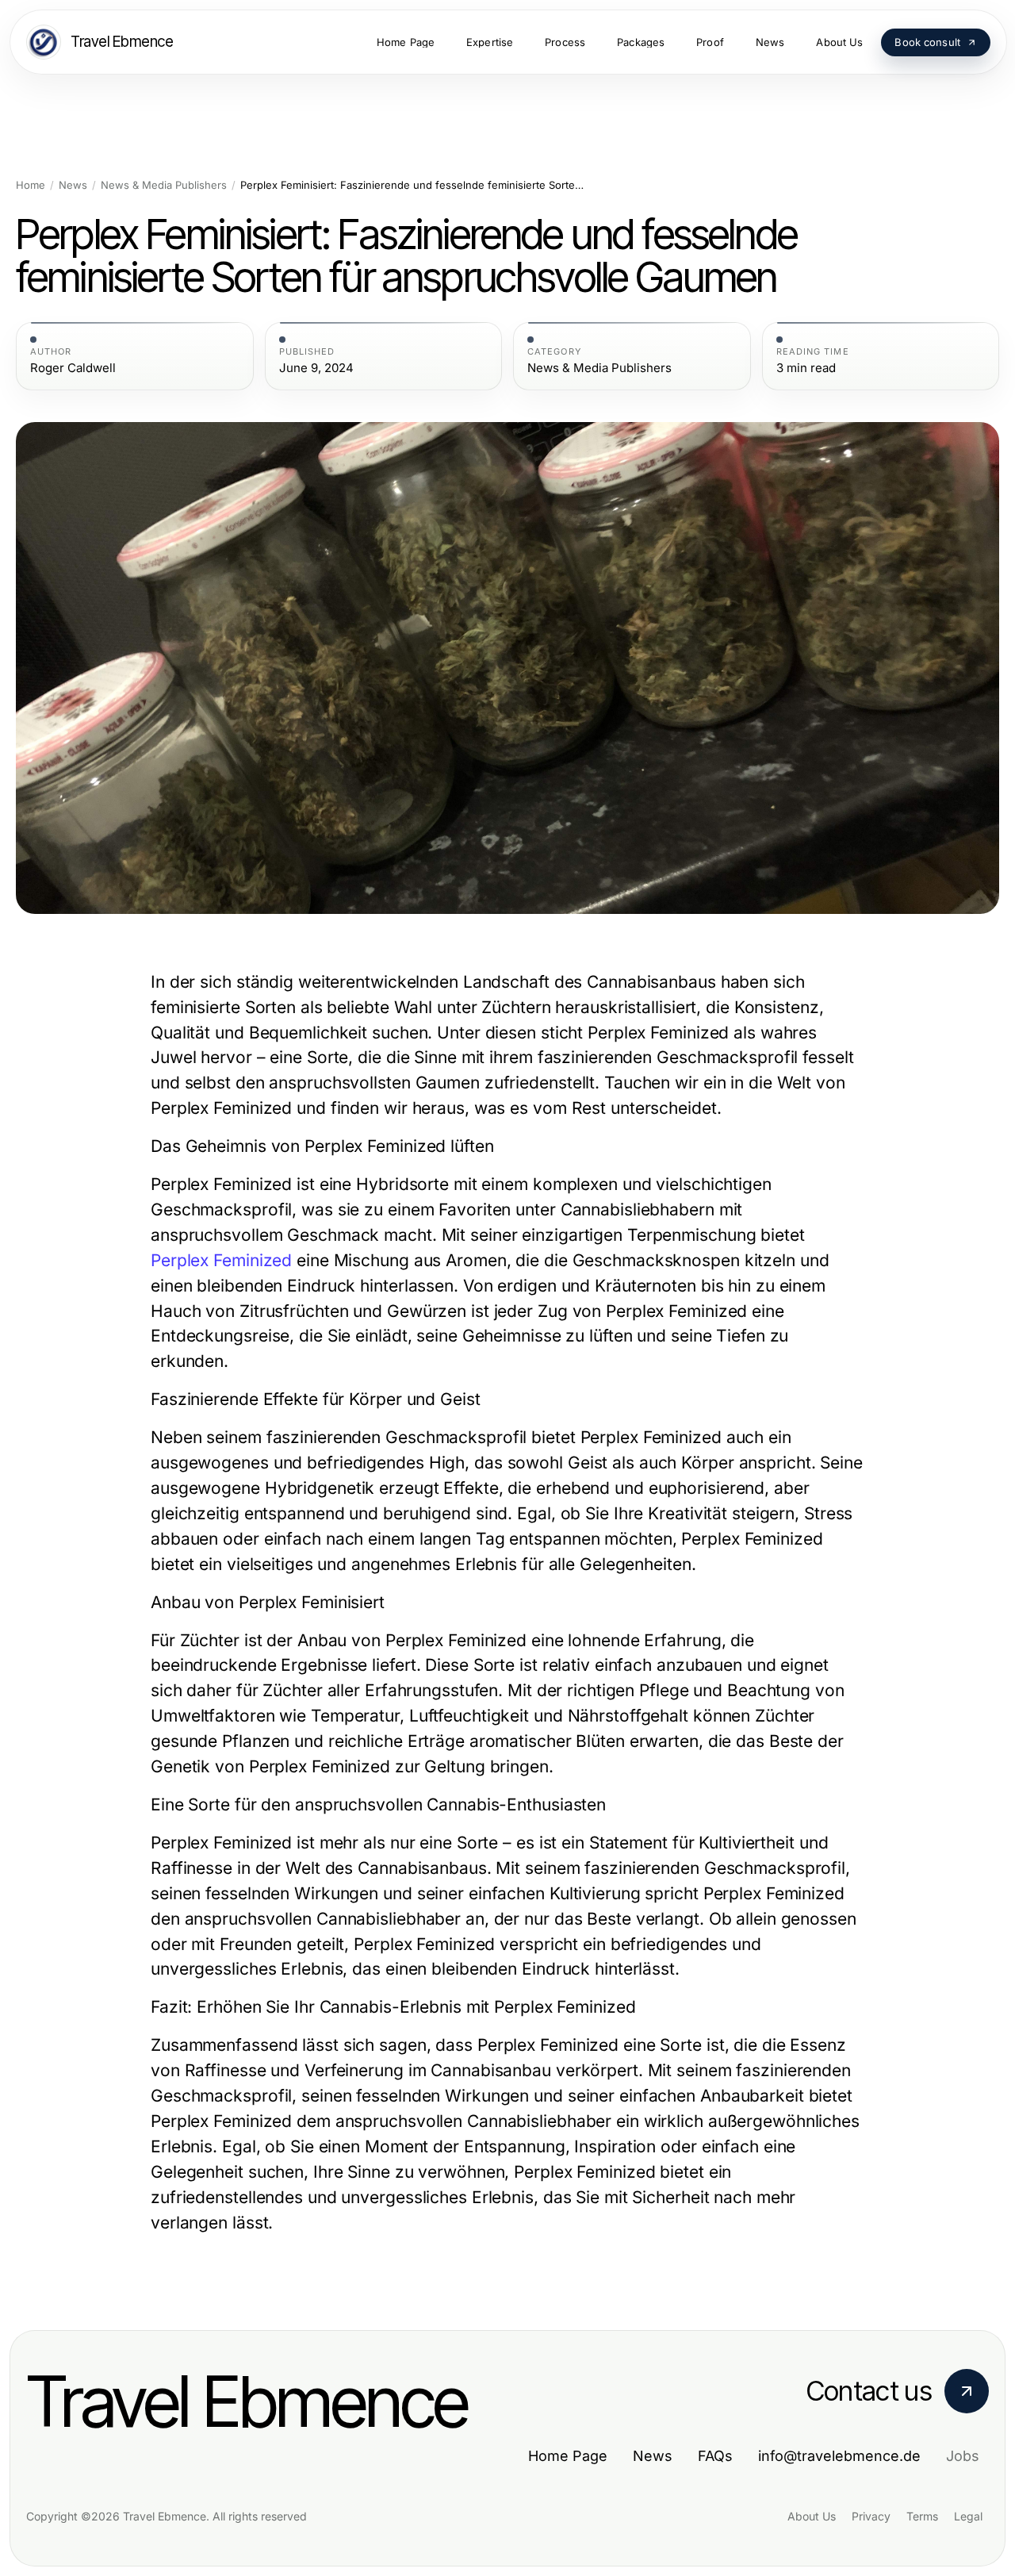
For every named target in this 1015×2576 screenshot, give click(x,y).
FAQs (715, 2456)
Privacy (871, 2516)
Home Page (568, 2456)
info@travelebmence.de (839, 2456)
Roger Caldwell (73, 368)
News (73, 185)
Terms (922, 2516)
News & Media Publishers (164, 185)
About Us (812, 2516)
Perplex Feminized (221, 1260)
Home (31, 185)
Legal (968, 2516)
